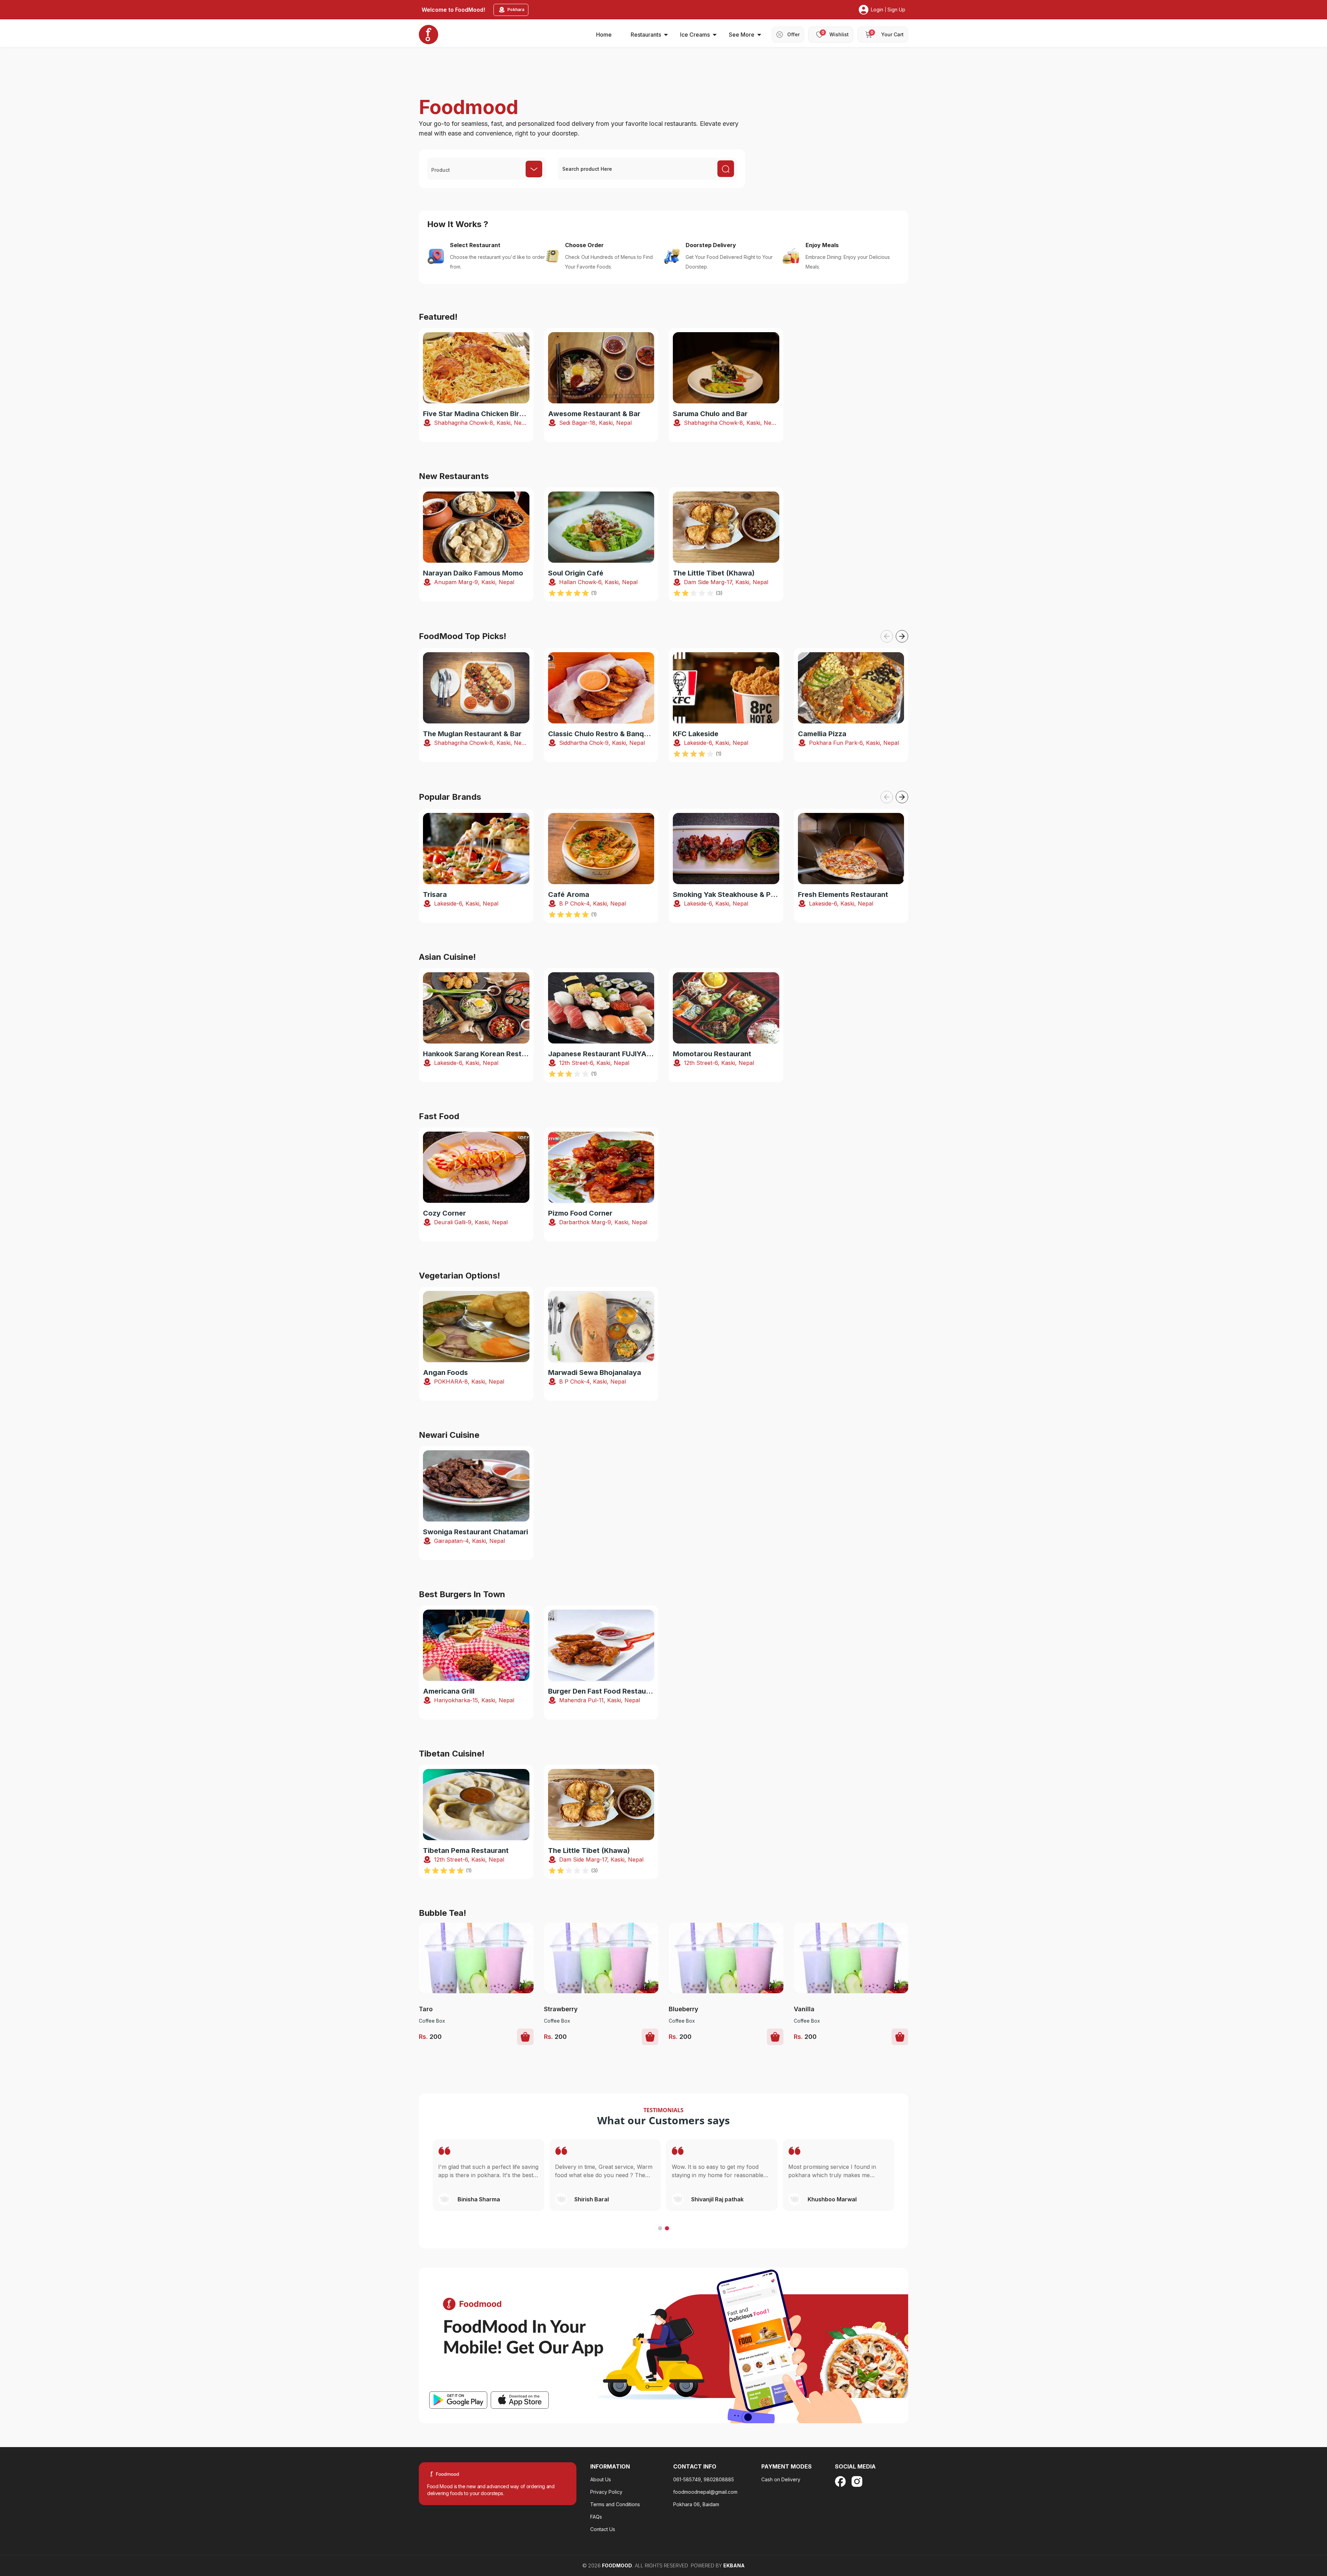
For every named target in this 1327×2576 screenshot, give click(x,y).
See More (742, 35)
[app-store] (520, 2400)
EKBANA (734, 2565)
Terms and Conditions (615, 2504)
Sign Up (896, 10)
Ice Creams (695, 35)
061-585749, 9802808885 (704, 2479)
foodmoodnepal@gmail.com (705, 2492)
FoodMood (617, 2565)
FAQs (596, 2517)
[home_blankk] (429, 35)
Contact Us (603, 2529)
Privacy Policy (606, 2492)
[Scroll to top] (1285, 2528)
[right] (902, 636)
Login (877, 10)
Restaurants (646, 35)
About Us (601, 2479)
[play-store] (458, 2400)
